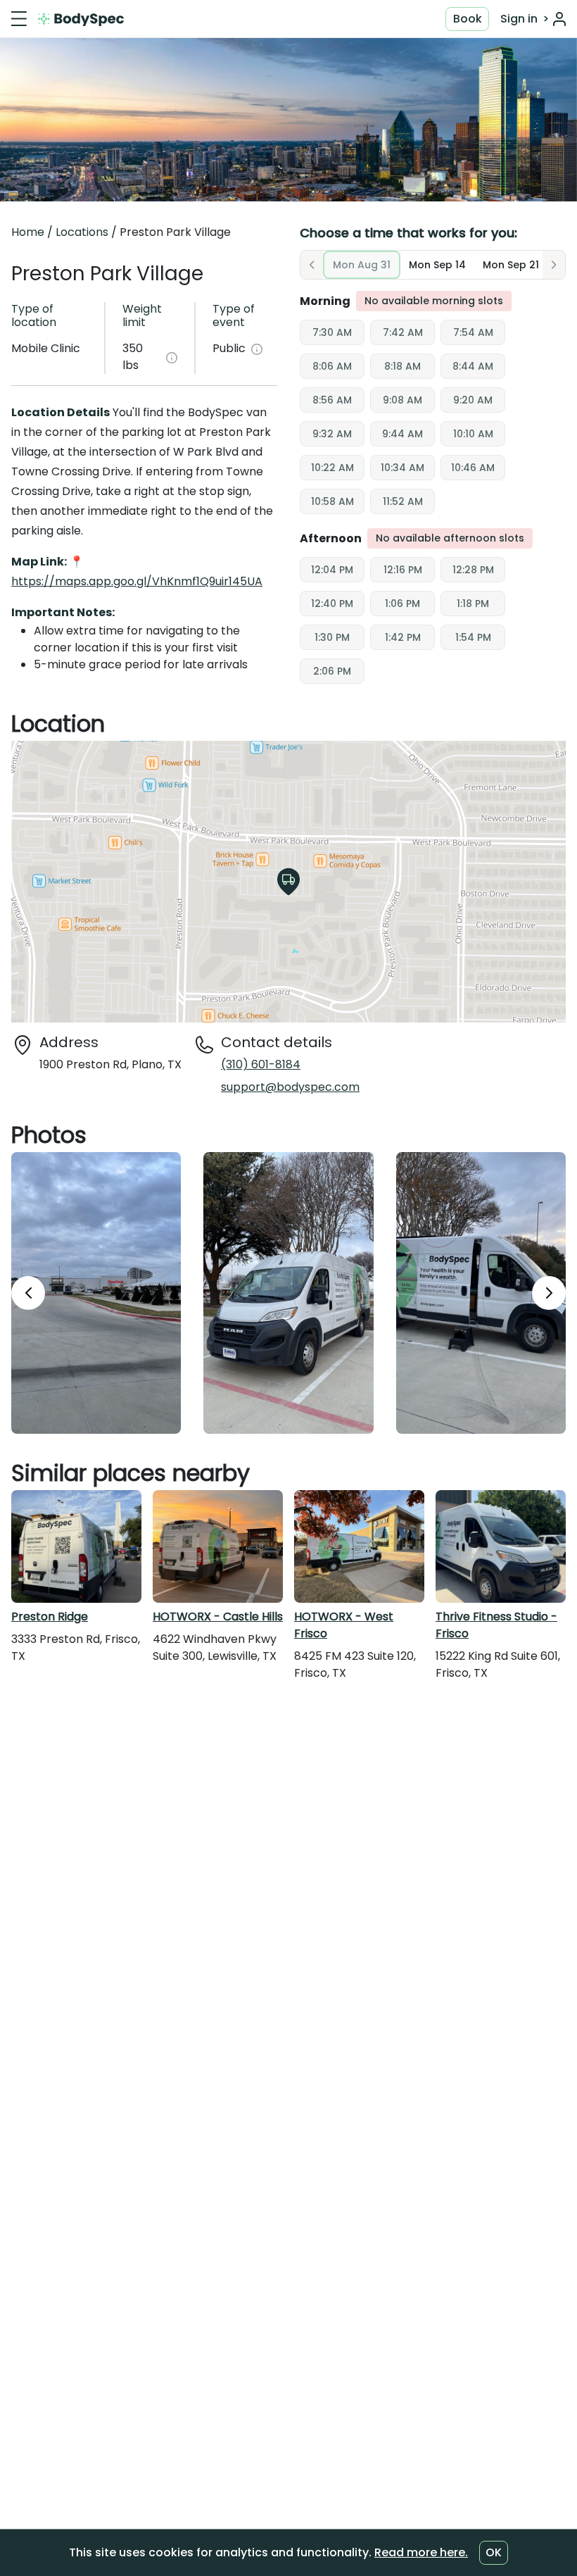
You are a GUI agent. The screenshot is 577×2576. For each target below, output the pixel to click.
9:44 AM (402, 434)
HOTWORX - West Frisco (344, 1625)
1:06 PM (402, 604)
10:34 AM (402, 468)
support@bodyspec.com (290, 1087)
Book (468, 19)
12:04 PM (332, 570)
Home (28, 232)
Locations (82, 232)
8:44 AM (473, 366)
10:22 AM (332, 468)
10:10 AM (473, 434)
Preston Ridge (50, 1617)
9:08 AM (402, 400)
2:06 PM (332, 671)
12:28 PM (473, 570)
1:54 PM (473, 637)
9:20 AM (473, 400)
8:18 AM (402, 366)
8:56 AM (332, 400)
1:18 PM (473, 604)
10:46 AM (473, 468)
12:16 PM (403, 570)
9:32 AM (332, 434)
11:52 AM (403, 501)
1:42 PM (403, 637)
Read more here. (421, 2552)
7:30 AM (332, 332)
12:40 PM (332, 604)
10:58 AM (332, 501)
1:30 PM (332, 637)
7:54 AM (473, 332)
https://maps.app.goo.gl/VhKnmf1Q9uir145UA (137, 581)
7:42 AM (403, 332)
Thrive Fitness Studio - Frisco (496, 1625)
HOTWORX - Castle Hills (218, 1617)
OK (494, 2552)
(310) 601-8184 (261, 1064)
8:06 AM (332, 366)
